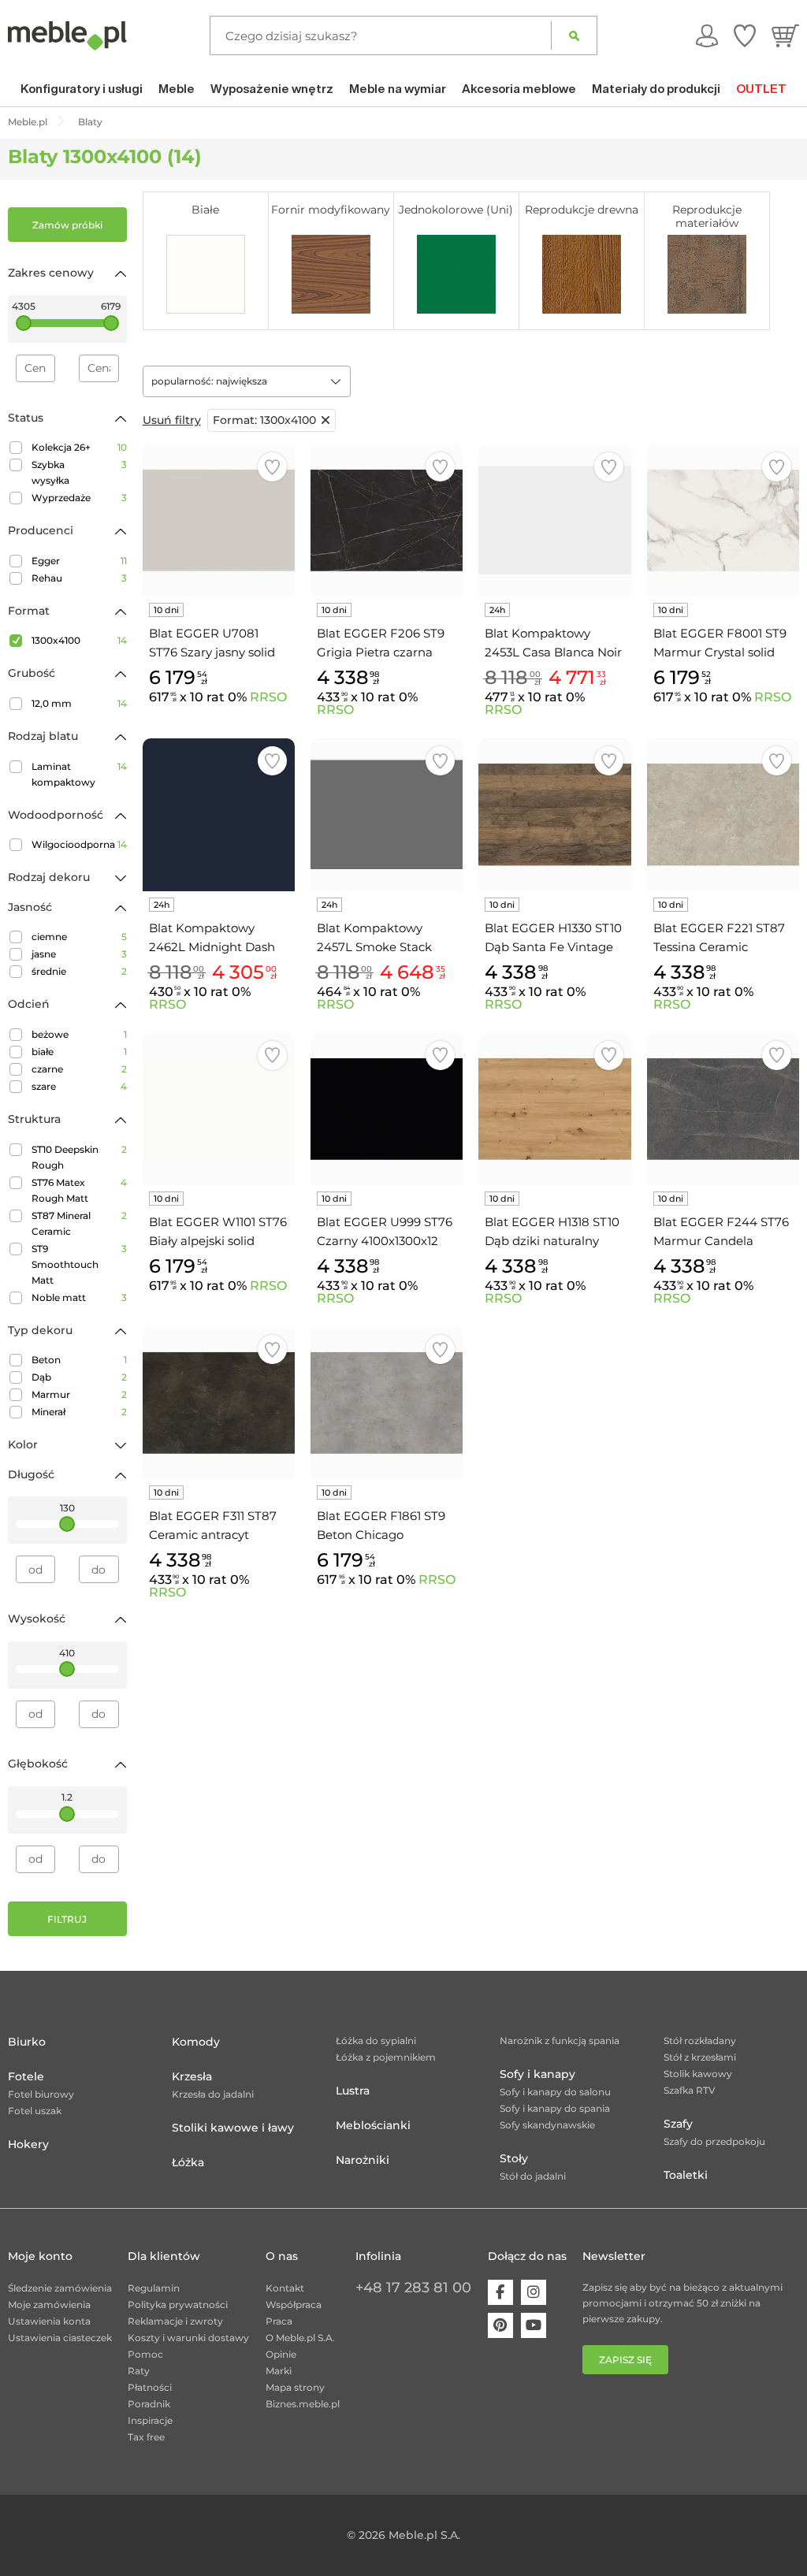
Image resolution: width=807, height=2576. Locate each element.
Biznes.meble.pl (303, 2404)
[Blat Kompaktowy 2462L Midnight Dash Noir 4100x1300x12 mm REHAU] (219, 814)
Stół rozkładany (700, 2041)
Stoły (514, 2158)
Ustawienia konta (49, 2321)
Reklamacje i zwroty (175, 2321)
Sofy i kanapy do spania (555, 2108)
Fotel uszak (35, 2111)
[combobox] (247, 381)
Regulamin (154, 2288)
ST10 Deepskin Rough (79, 1157)
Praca (279, 2321)
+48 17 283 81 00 (413, 2288)
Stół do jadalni (533, 2176)
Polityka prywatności (178, 2305)
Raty (139, 2371)
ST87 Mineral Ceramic (79, 1223)
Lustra (353, 2091)
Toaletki (686, 2175)
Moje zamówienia (49, 2305)
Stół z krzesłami (700, 2057)
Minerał (79, 1412)
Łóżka (188, 2162)
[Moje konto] (707, 35)
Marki (279, 2371)
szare (79, 1086)
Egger (79, 561)
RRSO (268, 697)
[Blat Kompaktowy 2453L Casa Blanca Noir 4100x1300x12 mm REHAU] (554, 520)
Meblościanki (373, 2125)
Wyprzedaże (79, 498)
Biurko (27, 2042)
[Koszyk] (785, 35)
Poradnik (149, 2404)
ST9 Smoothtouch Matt (79, 1264)
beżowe (79, 1034)
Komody (196, 2042)
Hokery (28, 2144)
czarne (79, 1069)
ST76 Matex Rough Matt (79, 1190)
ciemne (79, 937)
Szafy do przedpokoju (714, 2141)
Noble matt (79, 1297)
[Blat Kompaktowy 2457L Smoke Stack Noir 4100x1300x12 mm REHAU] (387, 814)
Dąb (79, 1377)
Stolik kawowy (698, 2074)
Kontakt (285, 2288)
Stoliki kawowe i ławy (233, 2128)
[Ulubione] (745, 35)
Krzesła (192, 2076)
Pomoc (145, 2354)
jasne (79, 954)
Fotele (26, 2076)
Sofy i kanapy (537, 2074)
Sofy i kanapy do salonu (555, 2092)
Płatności (150, 2387)
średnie (79, 971)
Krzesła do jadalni (213, 2094)
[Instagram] (534, 2292)
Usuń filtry (172, 420)
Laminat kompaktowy (79, 774)
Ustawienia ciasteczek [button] (60, 2338)
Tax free (146, 2437)
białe (79, 1052)
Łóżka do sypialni (376, 2041)
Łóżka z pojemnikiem (386, 2057)
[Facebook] (500, 2292)
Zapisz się (625, 2360)
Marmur (79, 1394)
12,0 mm (79, 703)
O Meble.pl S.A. (300, 2338)
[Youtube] (534, 2325)
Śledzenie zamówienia (60, 2288)
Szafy (678, 2124)
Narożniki (363, 2160)
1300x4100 (79, 640)
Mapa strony (295, 2387)
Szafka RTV (690, 2090)
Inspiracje (150, 2420)
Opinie (281, 2354)
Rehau (79, 578)
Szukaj (574, 35)
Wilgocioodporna (79, 844)
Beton (79, 1360)
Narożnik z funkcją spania (560, 2041)
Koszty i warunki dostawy (188, 2338)
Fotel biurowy (41, 2094)
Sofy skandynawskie (547, 2125)
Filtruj (67, 1919)
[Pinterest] (500, 2325)
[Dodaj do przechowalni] (272, 467)
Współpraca (294, 2305)
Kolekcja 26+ (79, 447)
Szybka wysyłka (79, 472)
